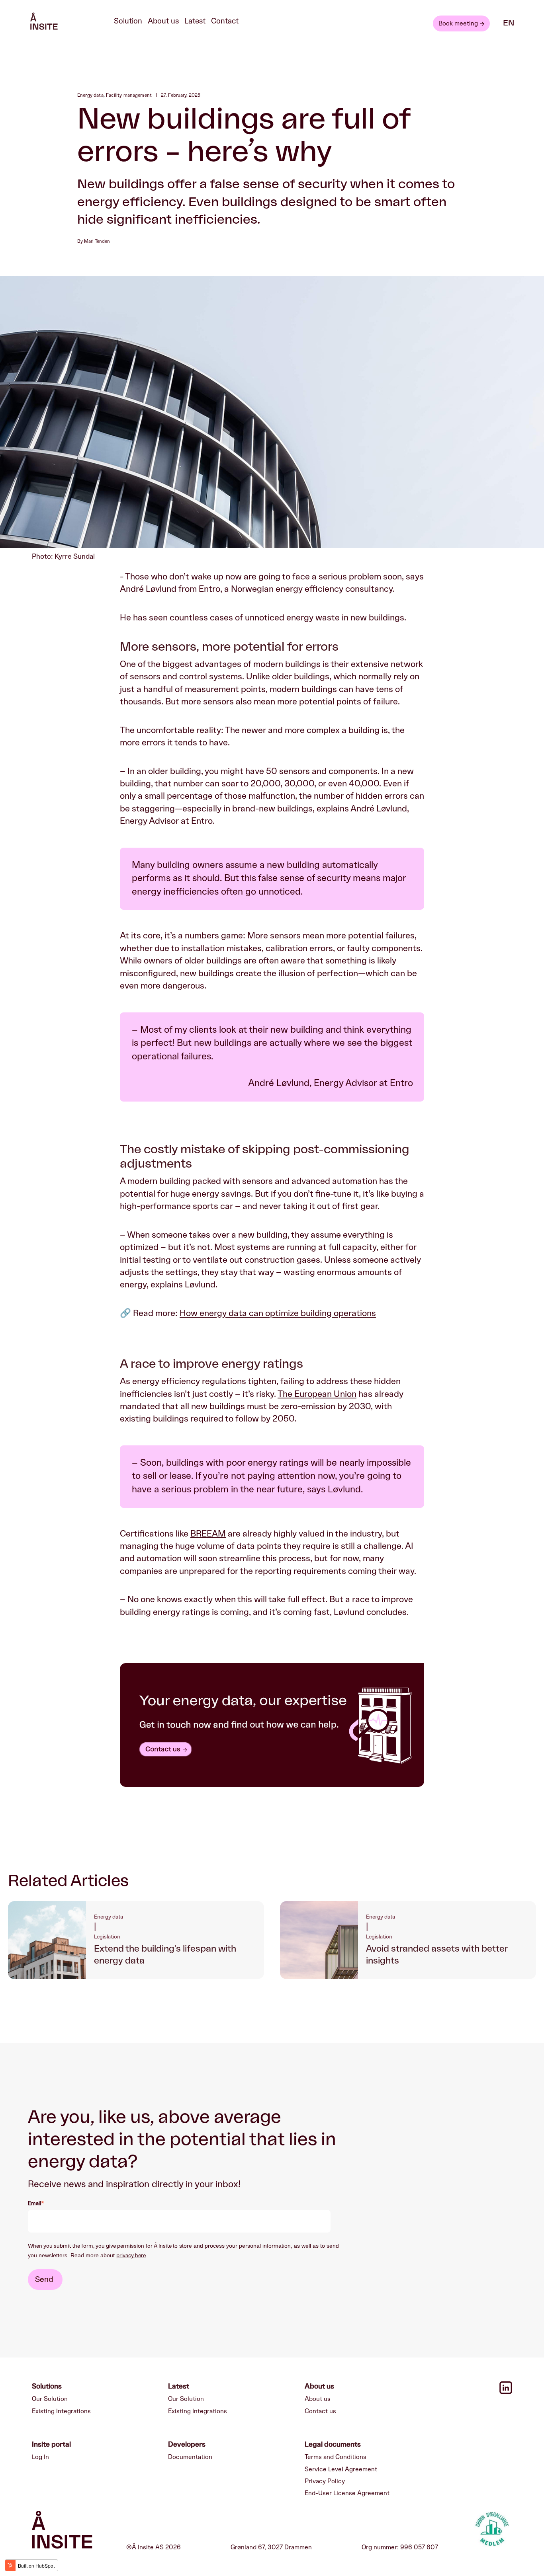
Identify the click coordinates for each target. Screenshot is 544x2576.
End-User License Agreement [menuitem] (347, 2493)
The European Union (317, 1394)
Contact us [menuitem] (320, 2411)
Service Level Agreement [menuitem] (341, 2469)
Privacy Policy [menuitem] (325, 2481)
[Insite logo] (62, 2531)
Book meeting (458, 23)
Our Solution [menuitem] (50, 2399)
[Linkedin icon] (506, 2392)
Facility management (129, 95)
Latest (195, 21)
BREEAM (208, 1534)
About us (163, 21)
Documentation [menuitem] (190, 2457)
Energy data (90, 95)
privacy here (131, 2256)
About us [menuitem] (318, 2399)
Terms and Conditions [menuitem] (336, 2457)
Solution (128, 21)
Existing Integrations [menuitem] (61, 2411)
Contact (225, 21)
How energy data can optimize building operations (278, 1313)
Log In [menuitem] (40, 2457)
